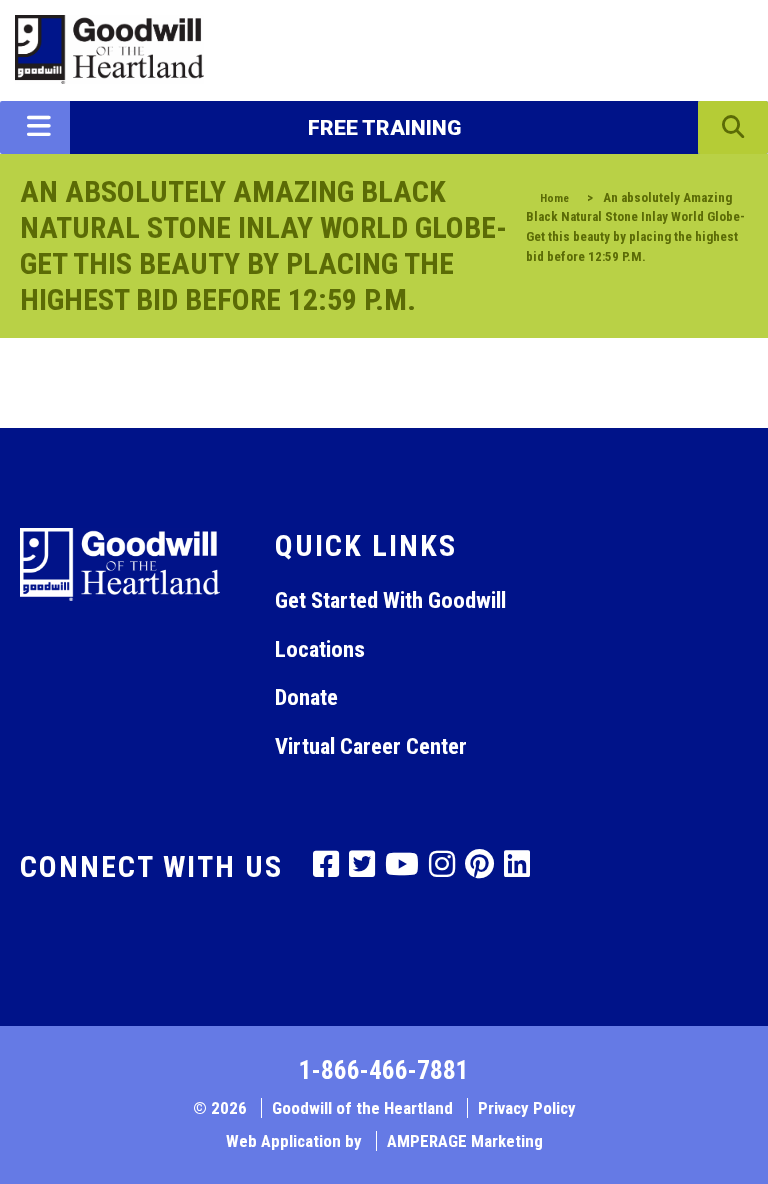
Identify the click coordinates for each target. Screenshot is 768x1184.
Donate (306, 697)
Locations (320, 649)
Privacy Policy (527, 1108)
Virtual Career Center (371, 746)
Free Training (384, 128)
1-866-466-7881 (384, 1070)
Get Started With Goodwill (390, 600)
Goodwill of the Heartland (362, 1108)
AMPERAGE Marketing (465, 1141)
